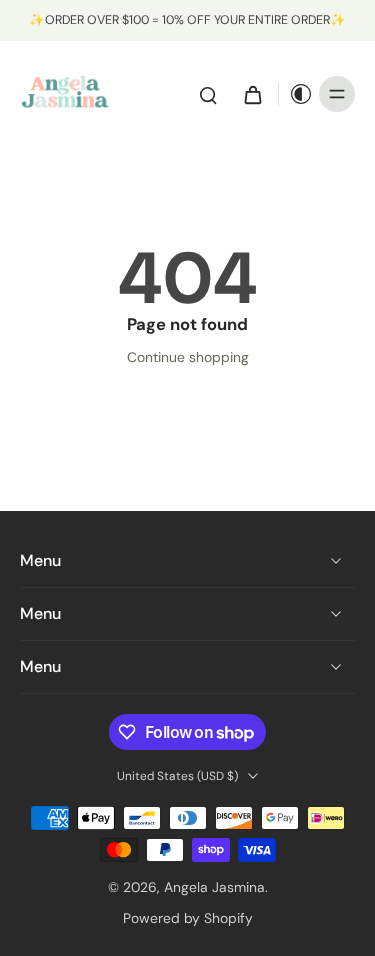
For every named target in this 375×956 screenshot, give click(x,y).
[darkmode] (296, 94)
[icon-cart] (252, 94)
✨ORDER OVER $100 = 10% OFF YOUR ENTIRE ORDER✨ (187, 20)
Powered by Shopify (188, 918)
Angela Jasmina (214, 887)
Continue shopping (188, 357)
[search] (208, 94)
